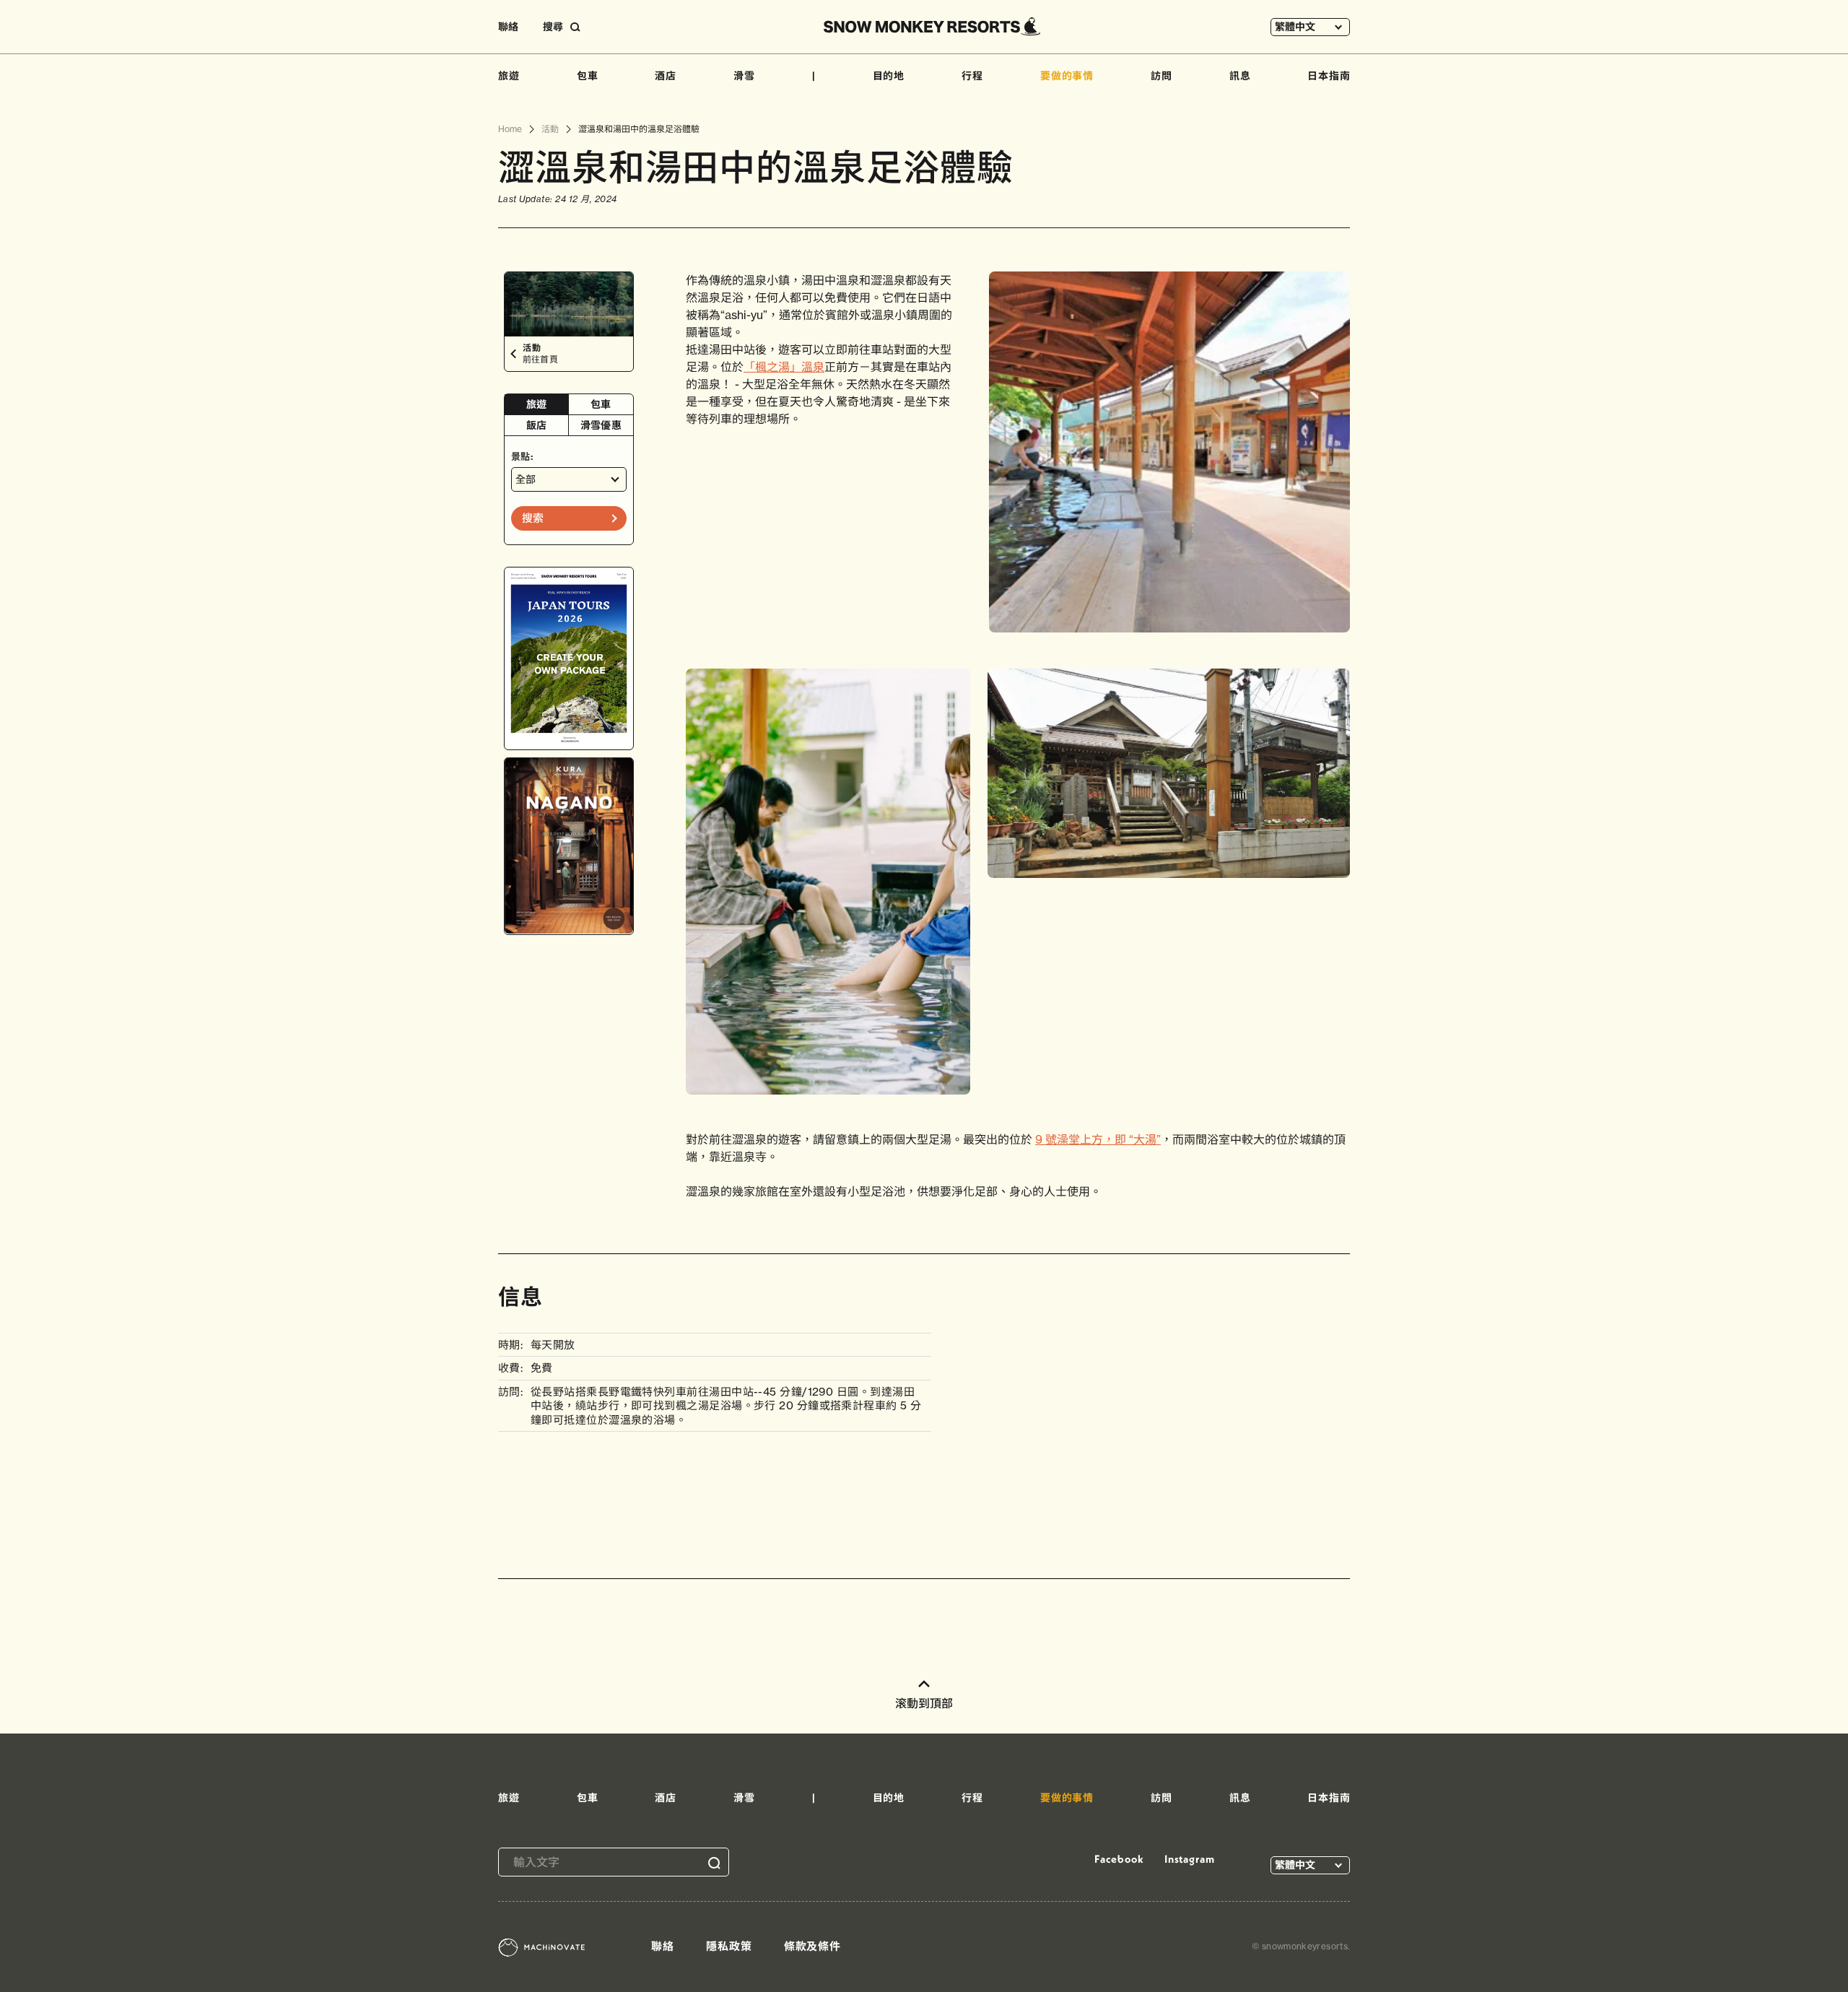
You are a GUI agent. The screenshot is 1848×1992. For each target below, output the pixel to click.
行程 (972, 76)
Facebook (1119, 1859)
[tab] (537, 405)
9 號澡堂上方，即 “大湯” (1098, 1139)
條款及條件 (813, 1946)
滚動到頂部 (924, 1703)
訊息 (1240, 76)
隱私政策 (729, 1946)
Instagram (1190, 1859)
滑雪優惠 (601, 425)
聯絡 (508, 27)
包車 (588, 76)
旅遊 (509, 76)
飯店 (537, 425)
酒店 (666, 76)
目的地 (889, 76)
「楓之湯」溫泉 (784, 367)
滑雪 (744, 76)
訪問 (1161, 76)
